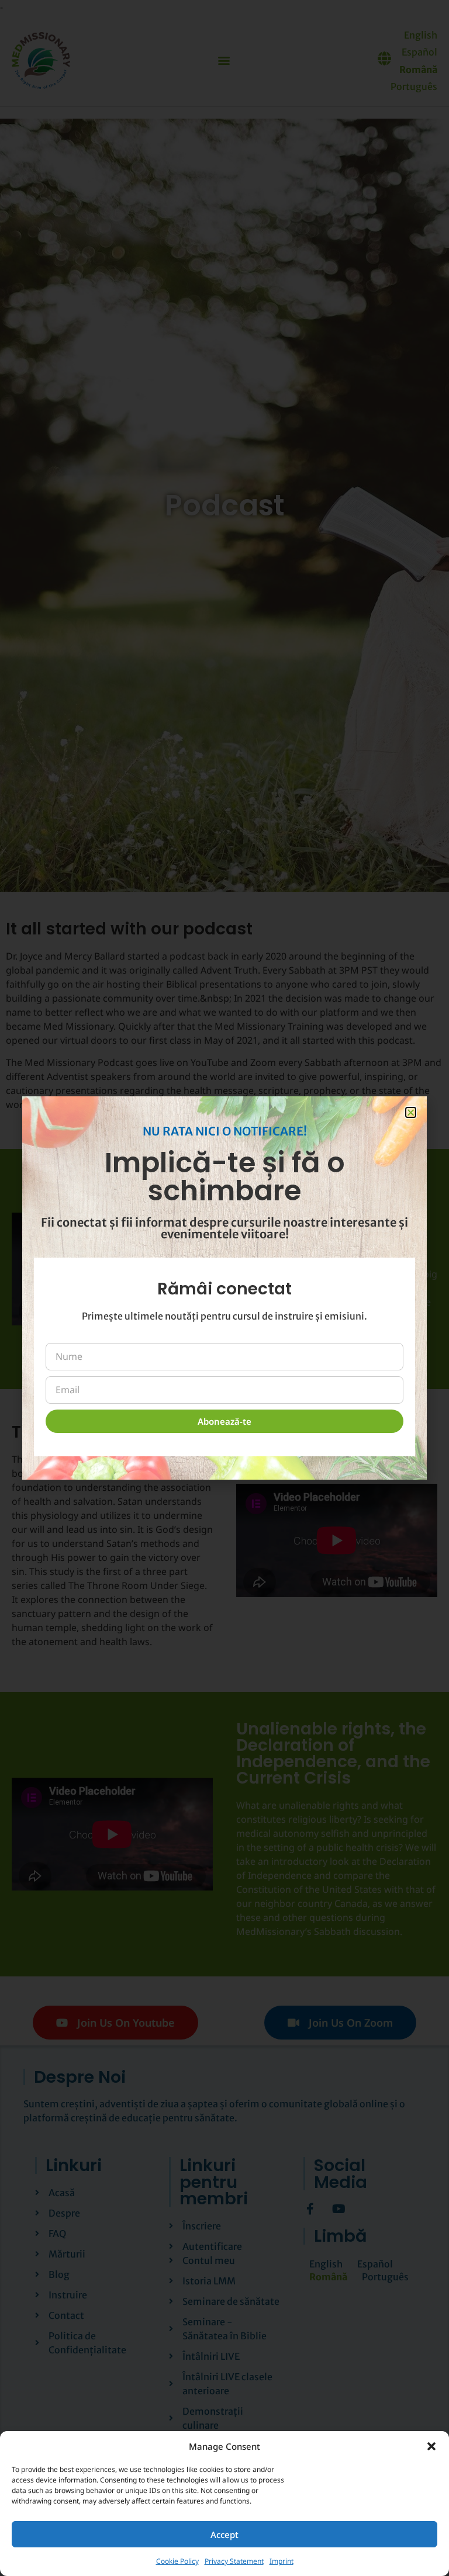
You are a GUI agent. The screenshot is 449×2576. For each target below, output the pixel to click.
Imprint (282, 2561)
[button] (431, 2446)
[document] (224, 1288)
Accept (224, 2535)
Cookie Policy (177, 2561)
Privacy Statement (234, 2561)
